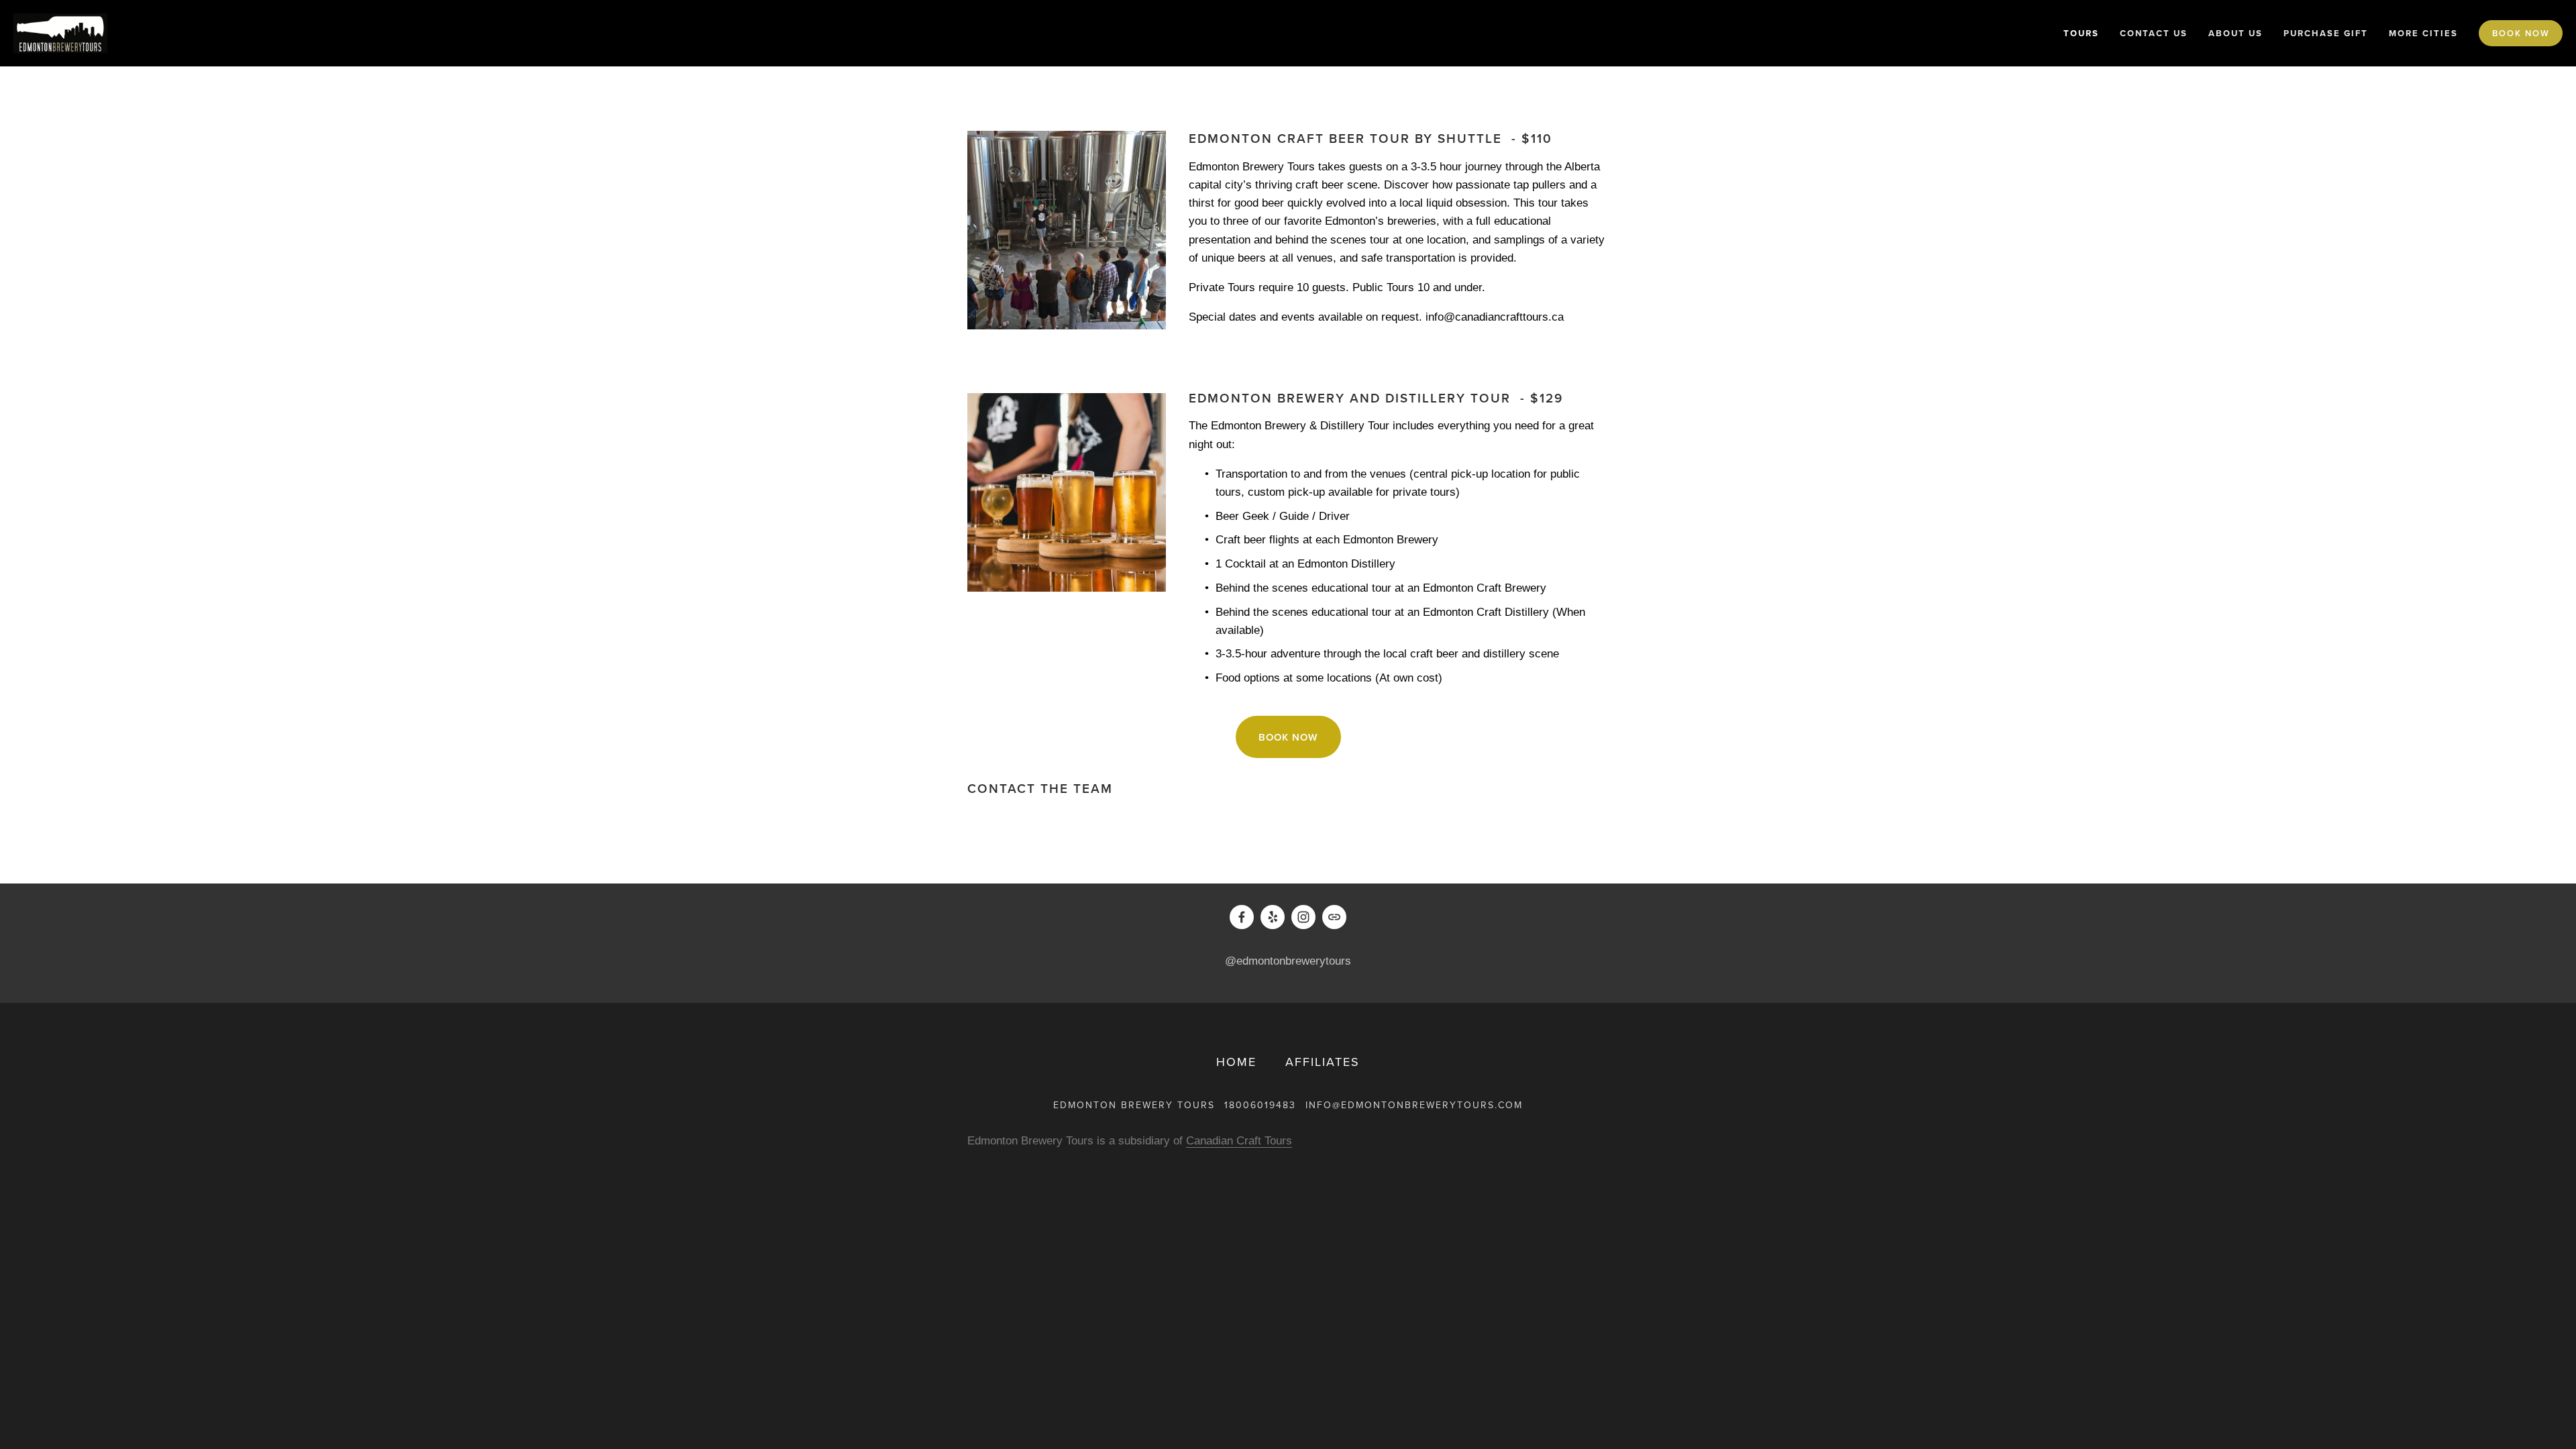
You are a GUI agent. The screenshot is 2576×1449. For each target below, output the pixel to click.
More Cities (2423, 33)
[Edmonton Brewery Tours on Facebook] (1242, 917)
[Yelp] (1273, 917)
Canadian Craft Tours (1239, 1141)
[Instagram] (1303, 917)
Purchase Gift (2326, 33)
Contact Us (2154, 33)
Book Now (2521, 33)
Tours (2081, 33)
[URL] (1334, 917)
